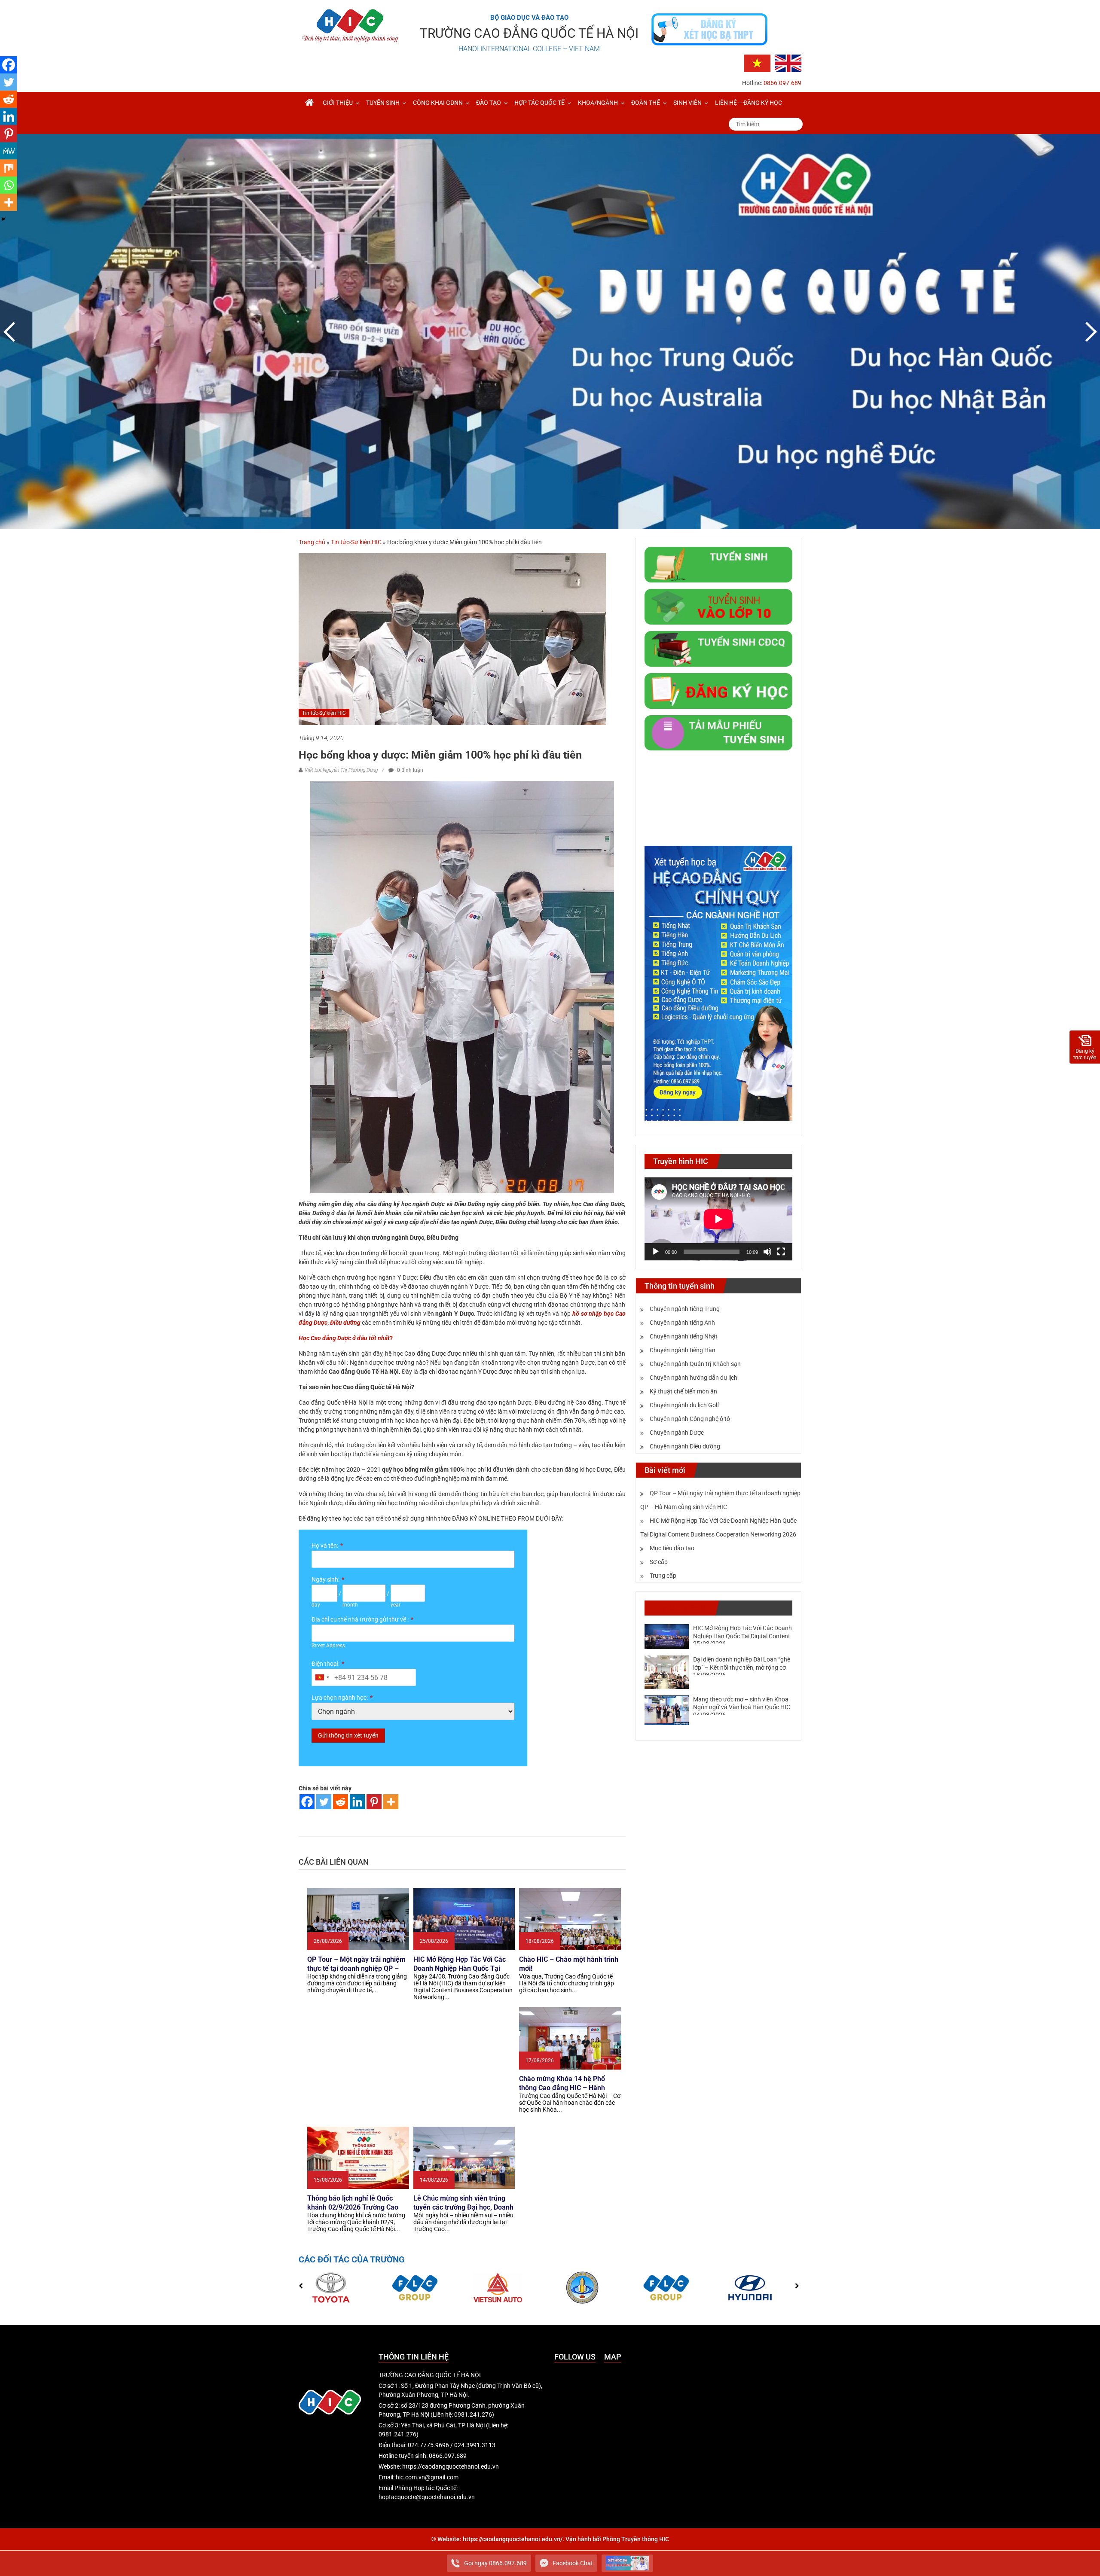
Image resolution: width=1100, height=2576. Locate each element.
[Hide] (3, 219)
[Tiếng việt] (757, 63)
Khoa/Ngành (598, 103)
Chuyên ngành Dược (677, 1433)
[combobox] (322, 1677)
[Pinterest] (374, 1802)
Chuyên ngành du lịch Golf (684, 1405)
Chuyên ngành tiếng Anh (682, 1323)
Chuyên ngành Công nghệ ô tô (690, 1419)
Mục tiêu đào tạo (672, 1548)
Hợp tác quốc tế (539, 103)
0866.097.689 (782, 83)
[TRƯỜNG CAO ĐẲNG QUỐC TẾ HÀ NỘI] (309, 103)
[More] (391, 1802)
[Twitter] (324, 1802)
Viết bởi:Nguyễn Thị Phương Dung (341, 770)
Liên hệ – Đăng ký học (749, 103)
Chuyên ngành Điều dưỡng (685, 1446)
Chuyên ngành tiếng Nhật (684, 1336)
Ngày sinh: (325, 1579)
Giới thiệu (338, 103)
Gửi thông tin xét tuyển (348, 1735)
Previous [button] (11, 332)
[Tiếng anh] (788, 63)
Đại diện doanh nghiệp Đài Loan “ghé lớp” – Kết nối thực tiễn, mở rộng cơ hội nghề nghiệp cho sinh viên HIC (742, 1667)
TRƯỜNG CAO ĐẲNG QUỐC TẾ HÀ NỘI (529, 33)
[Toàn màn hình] (781, 1252)
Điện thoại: (325, 1664)
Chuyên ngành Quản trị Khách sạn (695, 1364)
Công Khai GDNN (438, 103)
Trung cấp (663, 1576)
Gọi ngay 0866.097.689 (495, 2563)
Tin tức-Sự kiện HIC (356, 542)
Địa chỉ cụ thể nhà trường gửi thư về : (360, 1619)
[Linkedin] (357, 1802)
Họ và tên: (325, 1546)
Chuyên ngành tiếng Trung (685, 1309)
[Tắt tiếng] (767, 1252)
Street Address (328, 1646)
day (316, 1605)
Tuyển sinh (383, 103)
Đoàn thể (646, 103)
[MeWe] (9, 151)
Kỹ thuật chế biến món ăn (683, 1391)
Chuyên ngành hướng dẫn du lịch (694, 1378)
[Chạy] (656, 1252)
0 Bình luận (409, 770)
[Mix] (9, 168)
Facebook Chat (573, 2563)
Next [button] (1089, 332)
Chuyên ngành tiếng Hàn (683, 1350)
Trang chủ (312, 542)
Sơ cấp (659, 1562)
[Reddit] (341, 1802)
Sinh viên (687, 103)
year (396, 1605)
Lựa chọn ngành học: (340, 1698)
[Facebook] (307, 1802)
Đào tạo (489, 103)
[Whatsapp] (9, 185)
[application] (718, 1219)
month (350, 1605)
